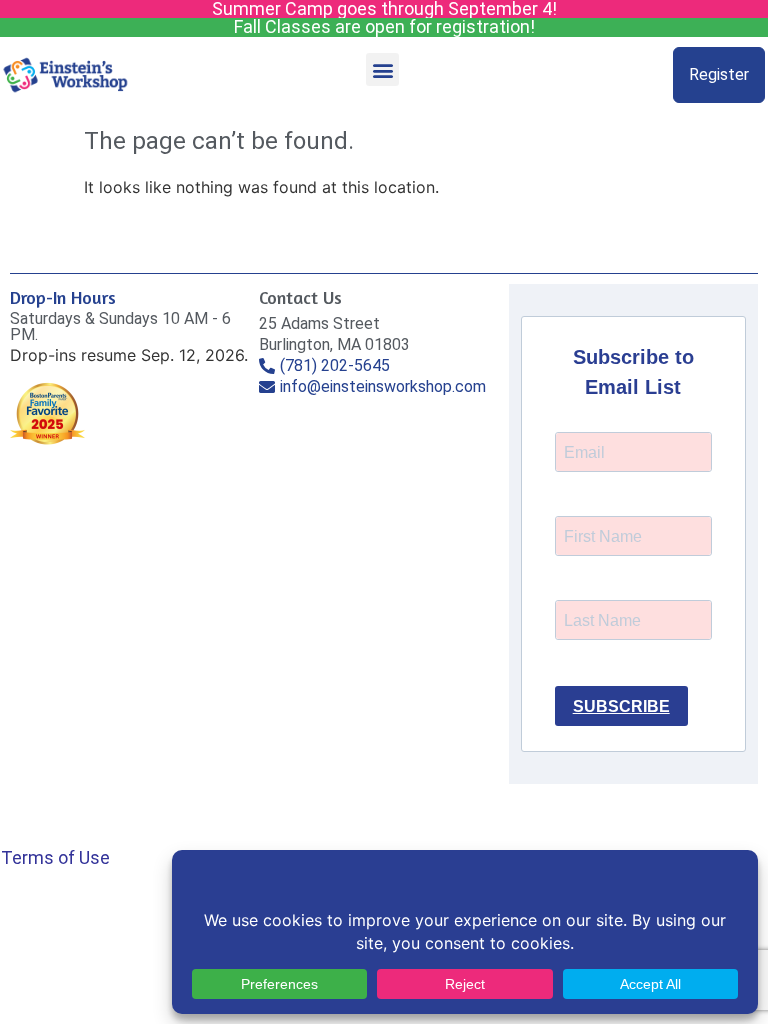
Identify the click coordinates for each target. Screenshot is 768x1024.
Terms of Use (55, 857)
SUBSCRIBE (621, 706)
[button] (382, 69)
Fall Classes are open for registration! (384, 26)
